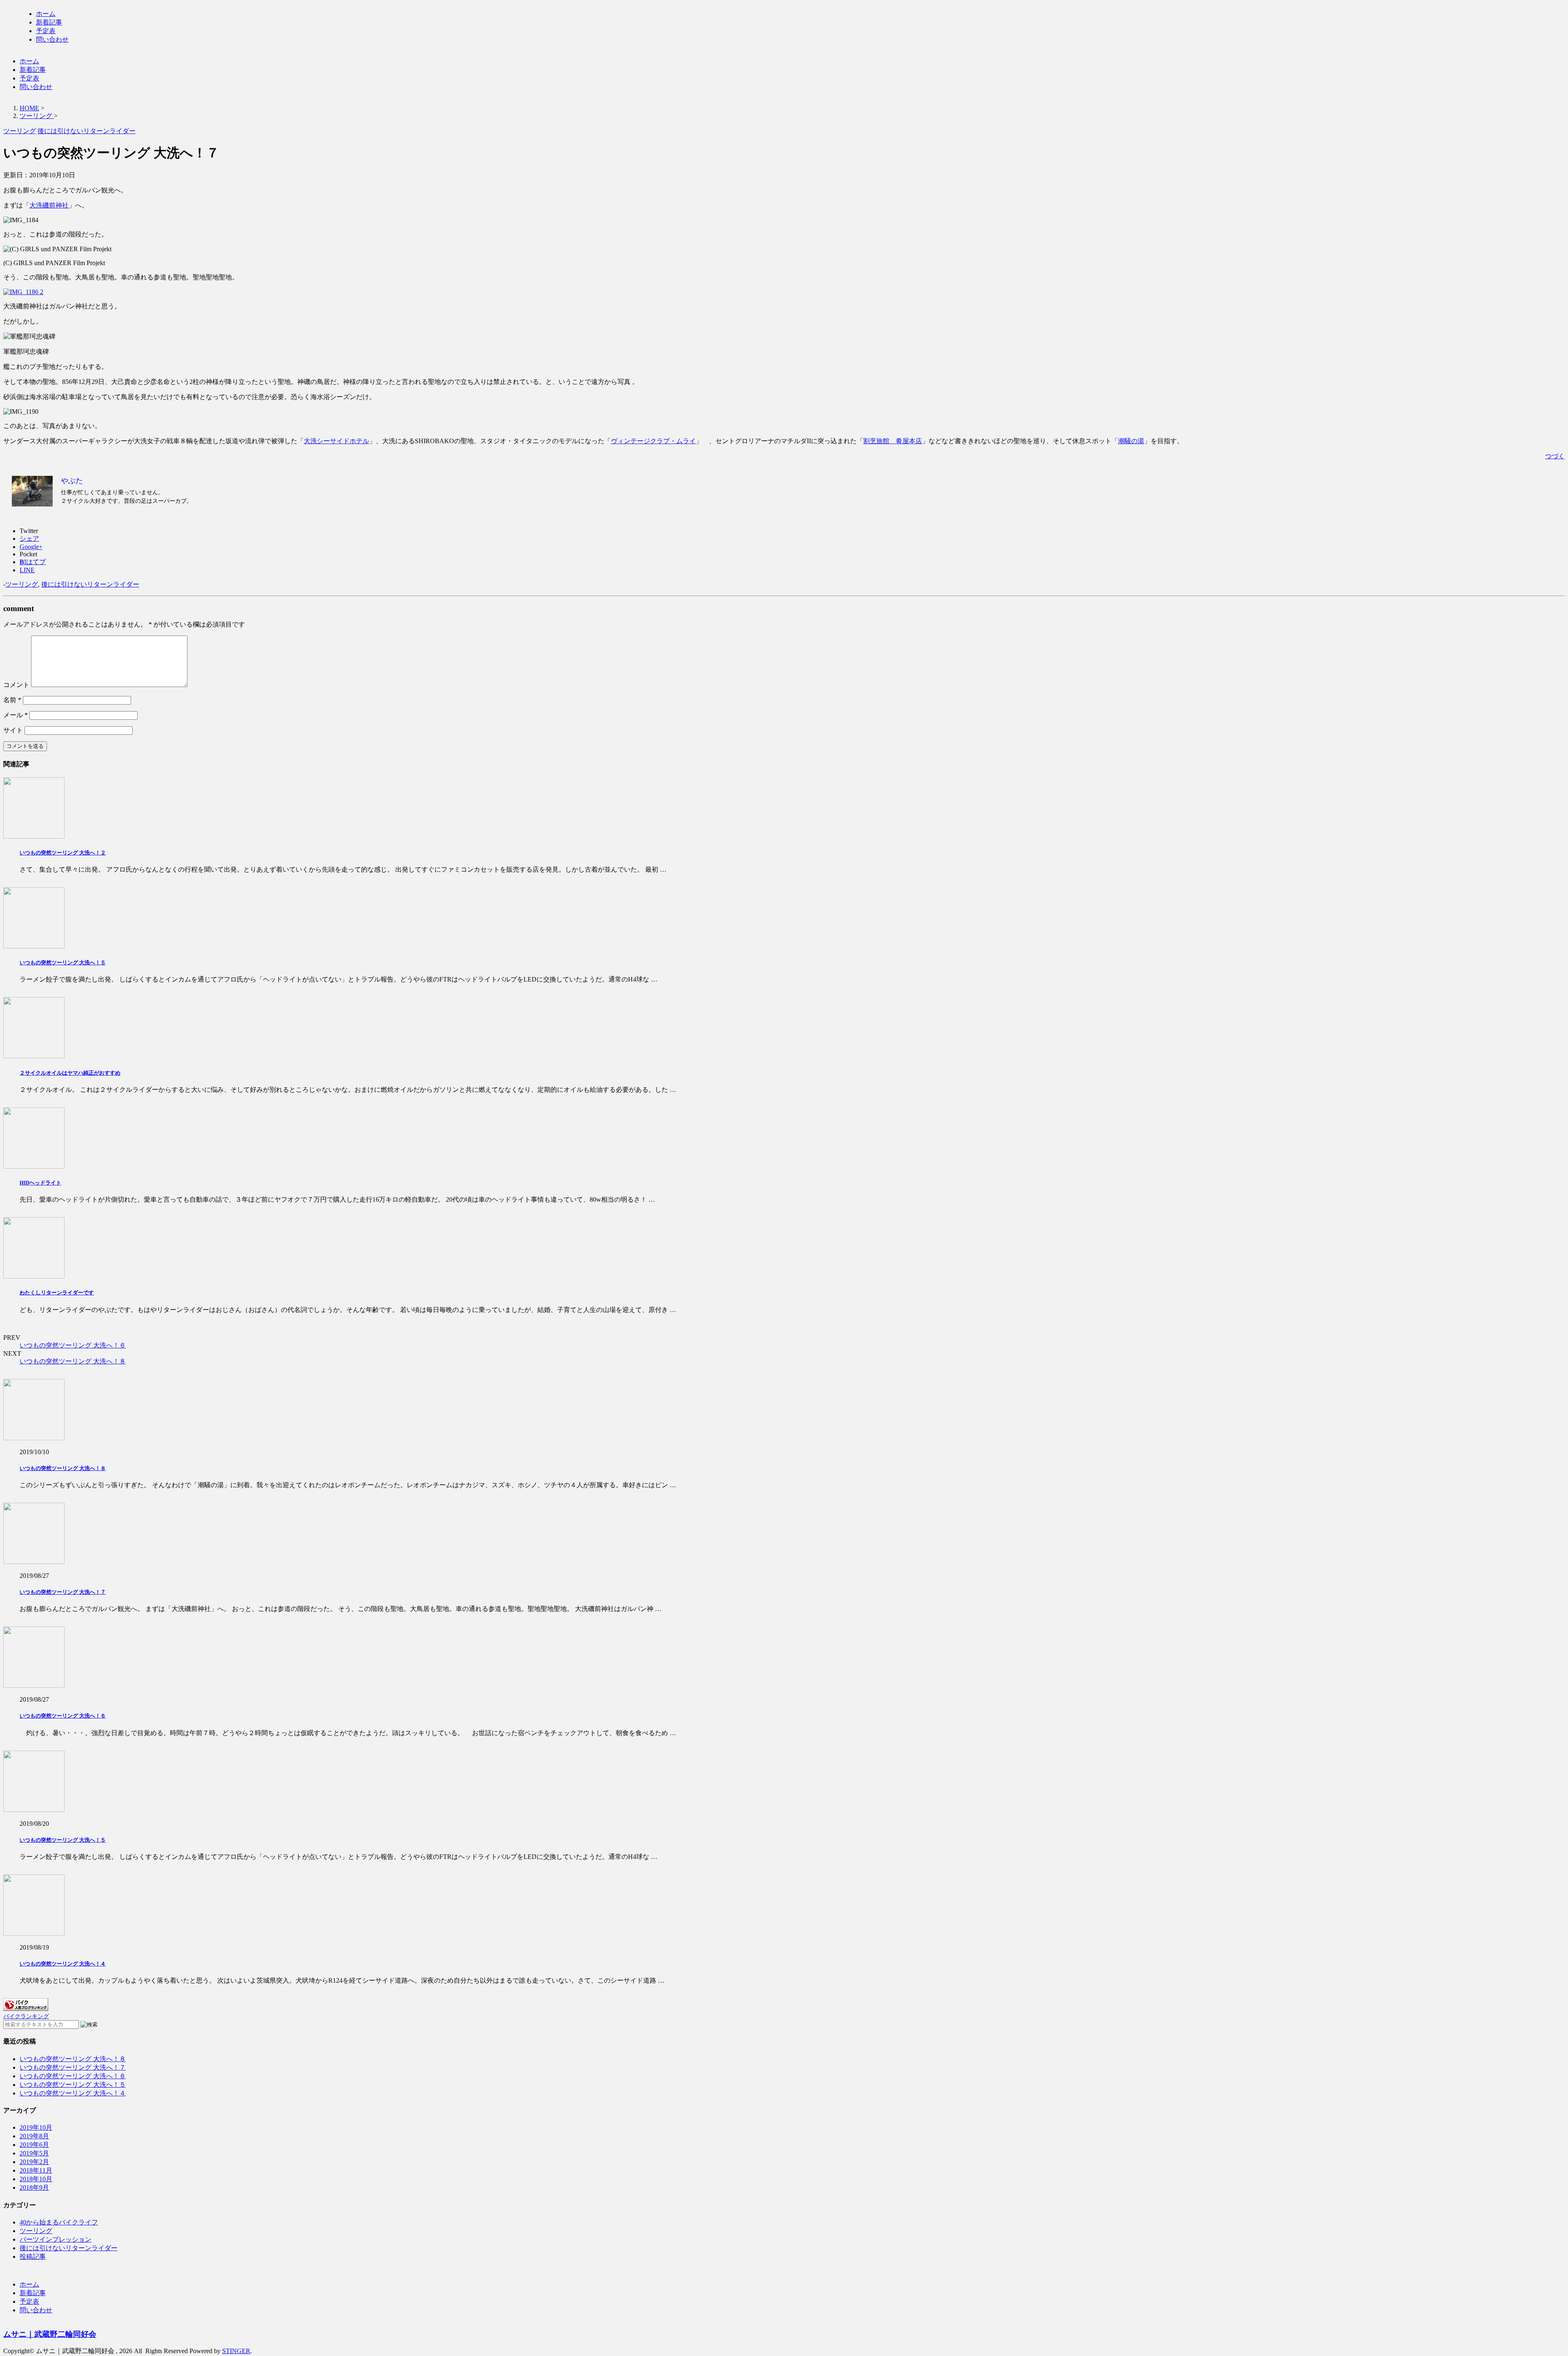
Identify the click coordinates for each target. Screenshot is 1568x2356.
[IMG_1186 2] (23, 292)
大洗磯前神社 (49, 205)
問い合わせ (52, 39)
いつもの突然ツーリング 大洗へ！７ (63, 1592)
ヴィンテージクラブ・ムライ (653, 441)
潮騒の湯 (1131, 441)
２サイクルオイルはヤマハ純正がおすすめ (70, 1073)
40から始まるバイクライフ (59, 2222)
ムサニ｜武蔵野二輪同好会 (50, 2334)
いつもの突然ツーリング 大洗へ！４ (63, 1964)
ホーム (46, 14)
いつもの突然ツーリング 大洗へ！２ (63, 853)
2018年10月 (36, 2179)
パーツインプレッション (56, 2239)
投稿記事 (33, 2257)
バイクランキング (26, 2016)
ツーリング (22, 584)
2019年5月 (34, 2153)
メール (16, 715)
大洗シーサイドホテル (336, 441)
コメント (16, 685)
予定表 (46, 31)
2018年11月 (36, 2170)
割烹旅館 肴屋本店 (893, 441)
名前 (12, 700)
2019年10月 (36, 2127)
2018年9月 (34, 2188)
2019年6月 (34, 2145)
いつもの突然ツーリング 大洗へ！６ (73, 1345)
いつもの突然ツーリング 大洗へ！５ (63, 963)
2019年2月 (34, 2162)
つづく (1555, 456)
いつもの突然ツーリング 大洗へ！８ (73, 1361)
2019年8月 (34, 2136)
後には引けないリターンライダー (90, 584)
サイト (13, 730)
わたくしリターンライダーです (57, 1293)
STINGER (236, 2351)
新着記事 (49, 22)
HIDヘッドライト (40, 1183)
